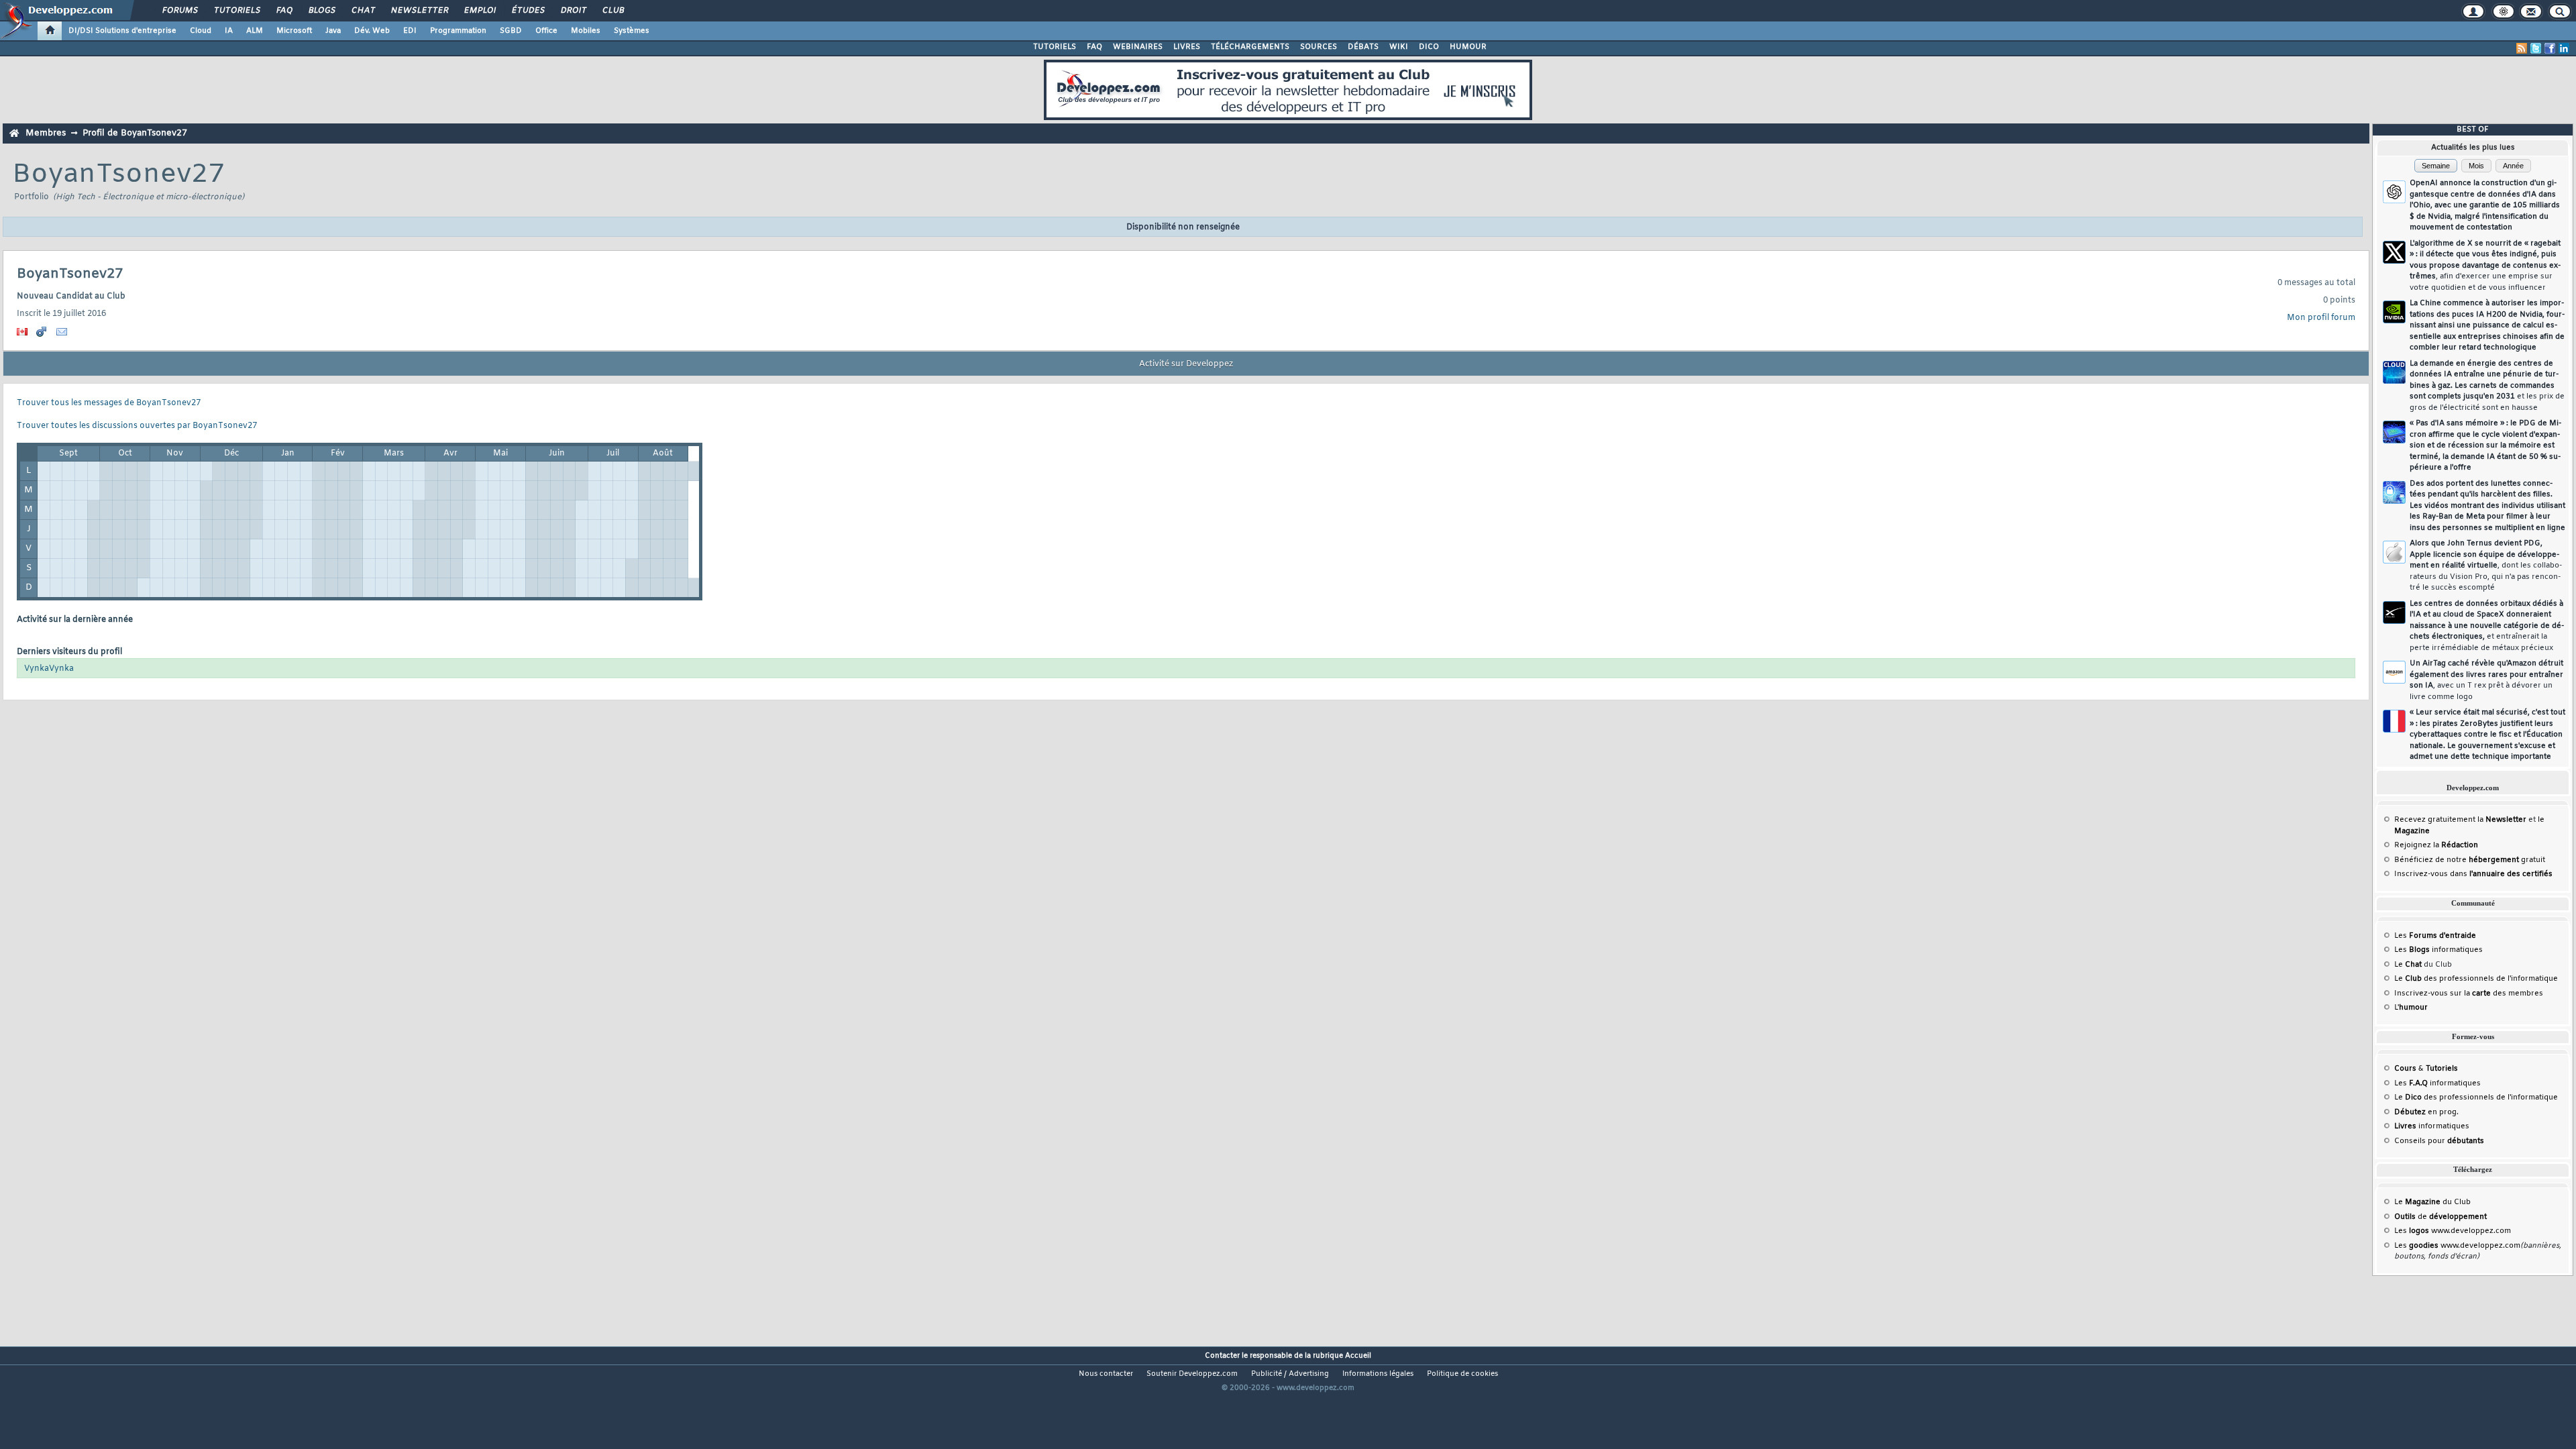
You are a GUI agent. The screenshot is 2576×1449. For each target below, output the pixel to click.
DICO (1429, 47)
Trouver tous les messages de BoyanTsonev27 (109, 403)
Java (333, 31)
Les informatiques (2438, 950)
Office (546, 31)
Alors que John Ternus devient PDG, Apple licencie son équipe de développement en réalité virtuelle (2486, 566)
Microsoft (294, 31)
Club (612, 11)
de (2440, 1217)
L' (2411, 1008)
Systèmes (632, 31)
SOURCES (1319, 47)
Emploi (479, 11)
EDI (410, 31)
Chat (363, 11)
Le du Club (2432, 1202)
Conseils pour (2439, 1141)
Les (2435, 936)
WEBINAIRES (1138, 47)
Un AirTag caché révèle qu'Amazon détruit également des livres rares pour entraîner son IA (2486, 680)
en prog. (2426, 1112)
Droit (573, 11)
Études (528, 11)
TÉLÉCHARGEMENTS (1250, 47)
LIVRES (1187, 47)
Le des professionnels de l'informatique (2476, 979)
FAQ (284, 11)
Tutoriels (236, 11)
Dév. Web (372, 31)
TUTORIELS (1055, 47)
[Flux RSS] (2522, 48)
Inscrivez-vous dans (2473, 874)
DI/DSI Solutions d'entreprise (122, 31)
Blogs (321, 11)
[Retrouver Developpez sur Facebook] (2550, 48)
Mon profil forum (2321, 318)
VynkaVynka (49, 669)
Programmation (458, 31)
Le (2408, 965)
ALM (255, 31)
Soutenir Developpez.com (1192, 1374)
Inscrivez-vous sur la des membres (2469, 994)
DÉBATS (1363, 47)
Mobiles (586, 31)
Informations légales (1378, 1374)
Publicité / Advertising (1290, 1374)
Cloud (201, 31)
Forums (179, 11)
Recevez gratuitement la (2460, 820)
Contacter (1222, 1356)
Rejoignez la (2436, 845)
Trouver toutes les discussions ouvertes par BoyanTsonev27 (137, 426)
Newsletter (419, 11)
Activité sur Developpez (1186, 364)
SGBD (511, 31)
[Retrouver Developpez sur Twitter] (2536, 48)
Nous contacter (1106, 1374)
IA (229, 31)
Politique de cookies (1462, 1374)
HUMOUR (1468, 47)
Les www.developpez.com (2453, 1231)
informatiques (2432, 1126)
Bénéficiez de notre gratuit (2470, 860)
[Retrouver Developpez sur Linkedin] (2564, 48)
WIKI (1399, 47)
